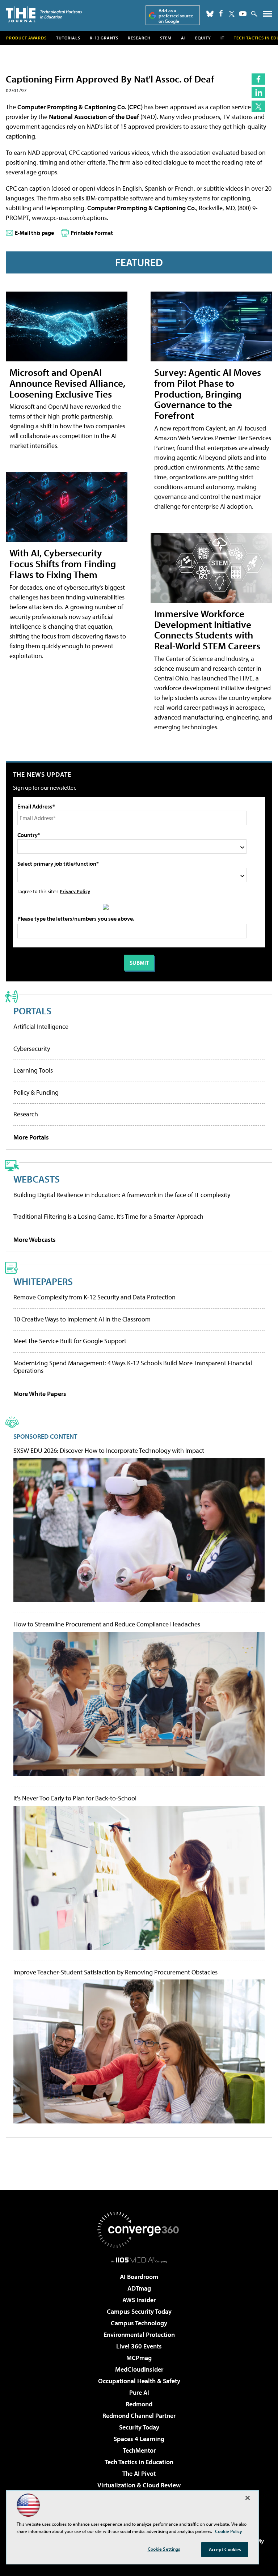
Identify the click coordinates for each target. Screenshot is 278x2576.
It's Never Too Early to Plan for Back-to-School (75, 1798)
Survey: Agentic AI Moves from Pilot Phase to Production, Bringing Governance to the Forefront (208, 394)
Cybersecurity (32, 1049)
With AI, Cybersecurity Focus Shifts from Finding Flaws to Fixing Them (63, 563)
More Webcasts (35, 1240)
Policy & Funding (36, 1092)
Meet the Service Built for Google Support (70, 1341)
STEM (166, 38)
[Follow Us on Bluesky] (210, 14)
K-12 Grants (104, 38)
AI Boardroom (139, 2277)
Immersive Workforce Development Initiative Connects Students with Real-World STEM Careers (207, 630)
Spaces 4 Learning (139, 2439)
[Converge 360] (139, 2230)
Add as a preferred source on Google (176, 16)
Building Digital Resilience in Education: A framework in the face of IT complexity (122, 1195)
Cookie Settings (164, 2549)
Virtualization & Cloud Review (139, 2485)
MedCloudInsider (139, 2369)
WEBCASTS (37, 1179)
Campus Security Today (139, 2311)
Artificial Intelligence (41, 1026)
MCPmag (139, 2358)
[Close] (248, 2498)
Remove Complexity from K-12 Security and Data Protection (94, 1297)
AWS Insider (139, 2300)
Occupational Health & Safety (139, 2381)
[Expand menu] (268, 15)
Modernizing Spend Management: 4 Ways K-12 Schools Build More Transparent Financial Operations (133, 1367)
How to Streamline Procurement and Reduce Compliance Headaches (107, 1624)
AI (183, 38)
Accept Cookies (225, 2549)
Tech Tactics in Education (139, 2462)
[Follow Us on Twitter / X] (232, 14)
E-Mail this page (34, 233)
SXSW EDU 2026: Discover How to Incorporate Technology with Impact (109, 1451)
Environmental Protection (139, 2335)
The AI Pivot (139, 2473)
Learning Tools (33, 1070)
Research (139, 38)
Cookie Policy (229, 2531)
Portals (32, 1011)
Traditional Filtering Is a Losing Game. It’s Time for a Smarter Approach (108, 1216)
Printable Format (92, 233)
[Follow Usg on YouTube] (243, 14)
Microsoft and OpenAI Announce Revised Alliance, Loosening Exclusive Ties (67, 383)
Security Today (139, 2427)
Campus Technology (139, 2323)
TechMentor (139, 2450)
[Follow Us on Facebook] (221, 13)
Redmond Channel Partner (139, 2416)
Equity (203, 38)
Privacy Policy (75, 891)
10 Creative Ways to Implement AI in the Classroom (82, 1319)
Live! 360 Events (139, 2346)
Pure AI (139, 2392)
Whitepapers (43, 1281)
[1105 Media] (139, 2260)
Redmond (139, 2404)
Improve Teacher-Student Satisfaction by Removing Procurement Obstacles (115, 1972)
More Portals (31, 1137)
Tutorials (68, 38)
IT (222, 38)
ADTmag (139, 2288)
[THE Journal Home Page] (44, 14)
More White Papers (40, 1394)
